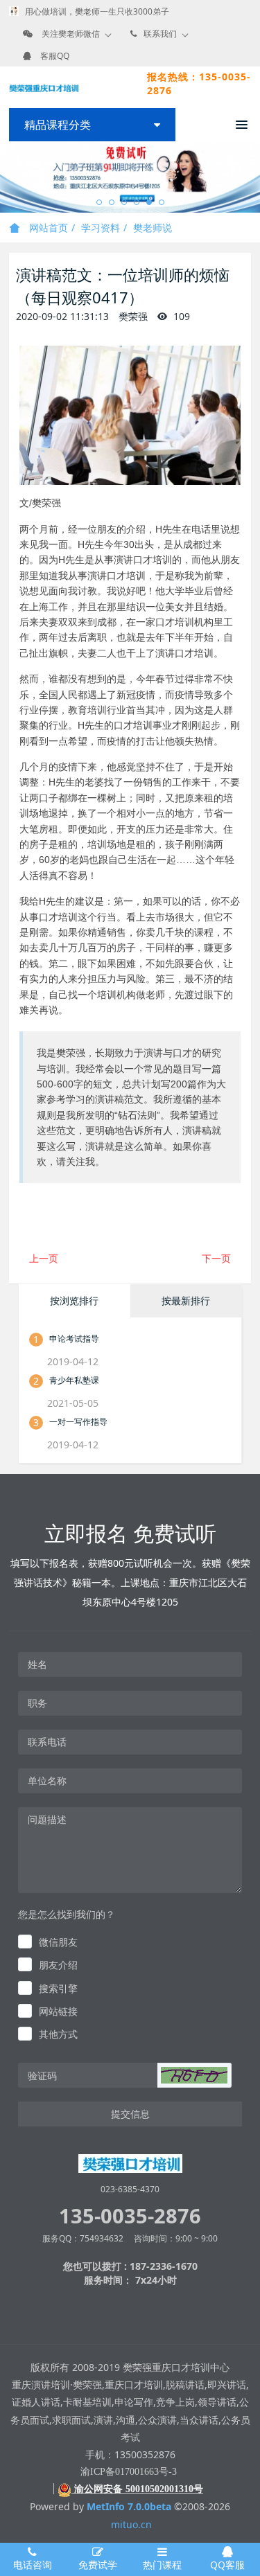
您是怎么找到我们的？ (67, 1914)
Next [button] (253, 177)
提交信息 (130, 2114)
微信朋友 (58, 1942)
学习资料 (101, 228)
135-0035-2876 (130, 2215)
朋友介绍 (58, 1965)
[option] (130, 177)
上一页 (44, 1258)
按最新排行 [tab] (186, 1300)
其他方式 (58, 2034)
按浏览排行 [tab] (74, 1300)
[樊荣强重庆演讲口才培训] (44, 87)
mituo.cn (131, 2524)
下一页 (216, 1258)
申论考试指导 (74, 1339)
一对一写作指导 (78, 1422)
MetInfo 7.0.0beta (129, 2506)
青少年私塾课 (74, 1380)
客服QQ (55, 56)
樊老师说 (153, 228)
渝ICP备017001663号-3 (129, 2472)
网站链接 (58, 2011)
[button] (194, 2075)
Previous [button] (7, 177)
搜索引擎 (58, 1988)
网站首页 (47, 228)
